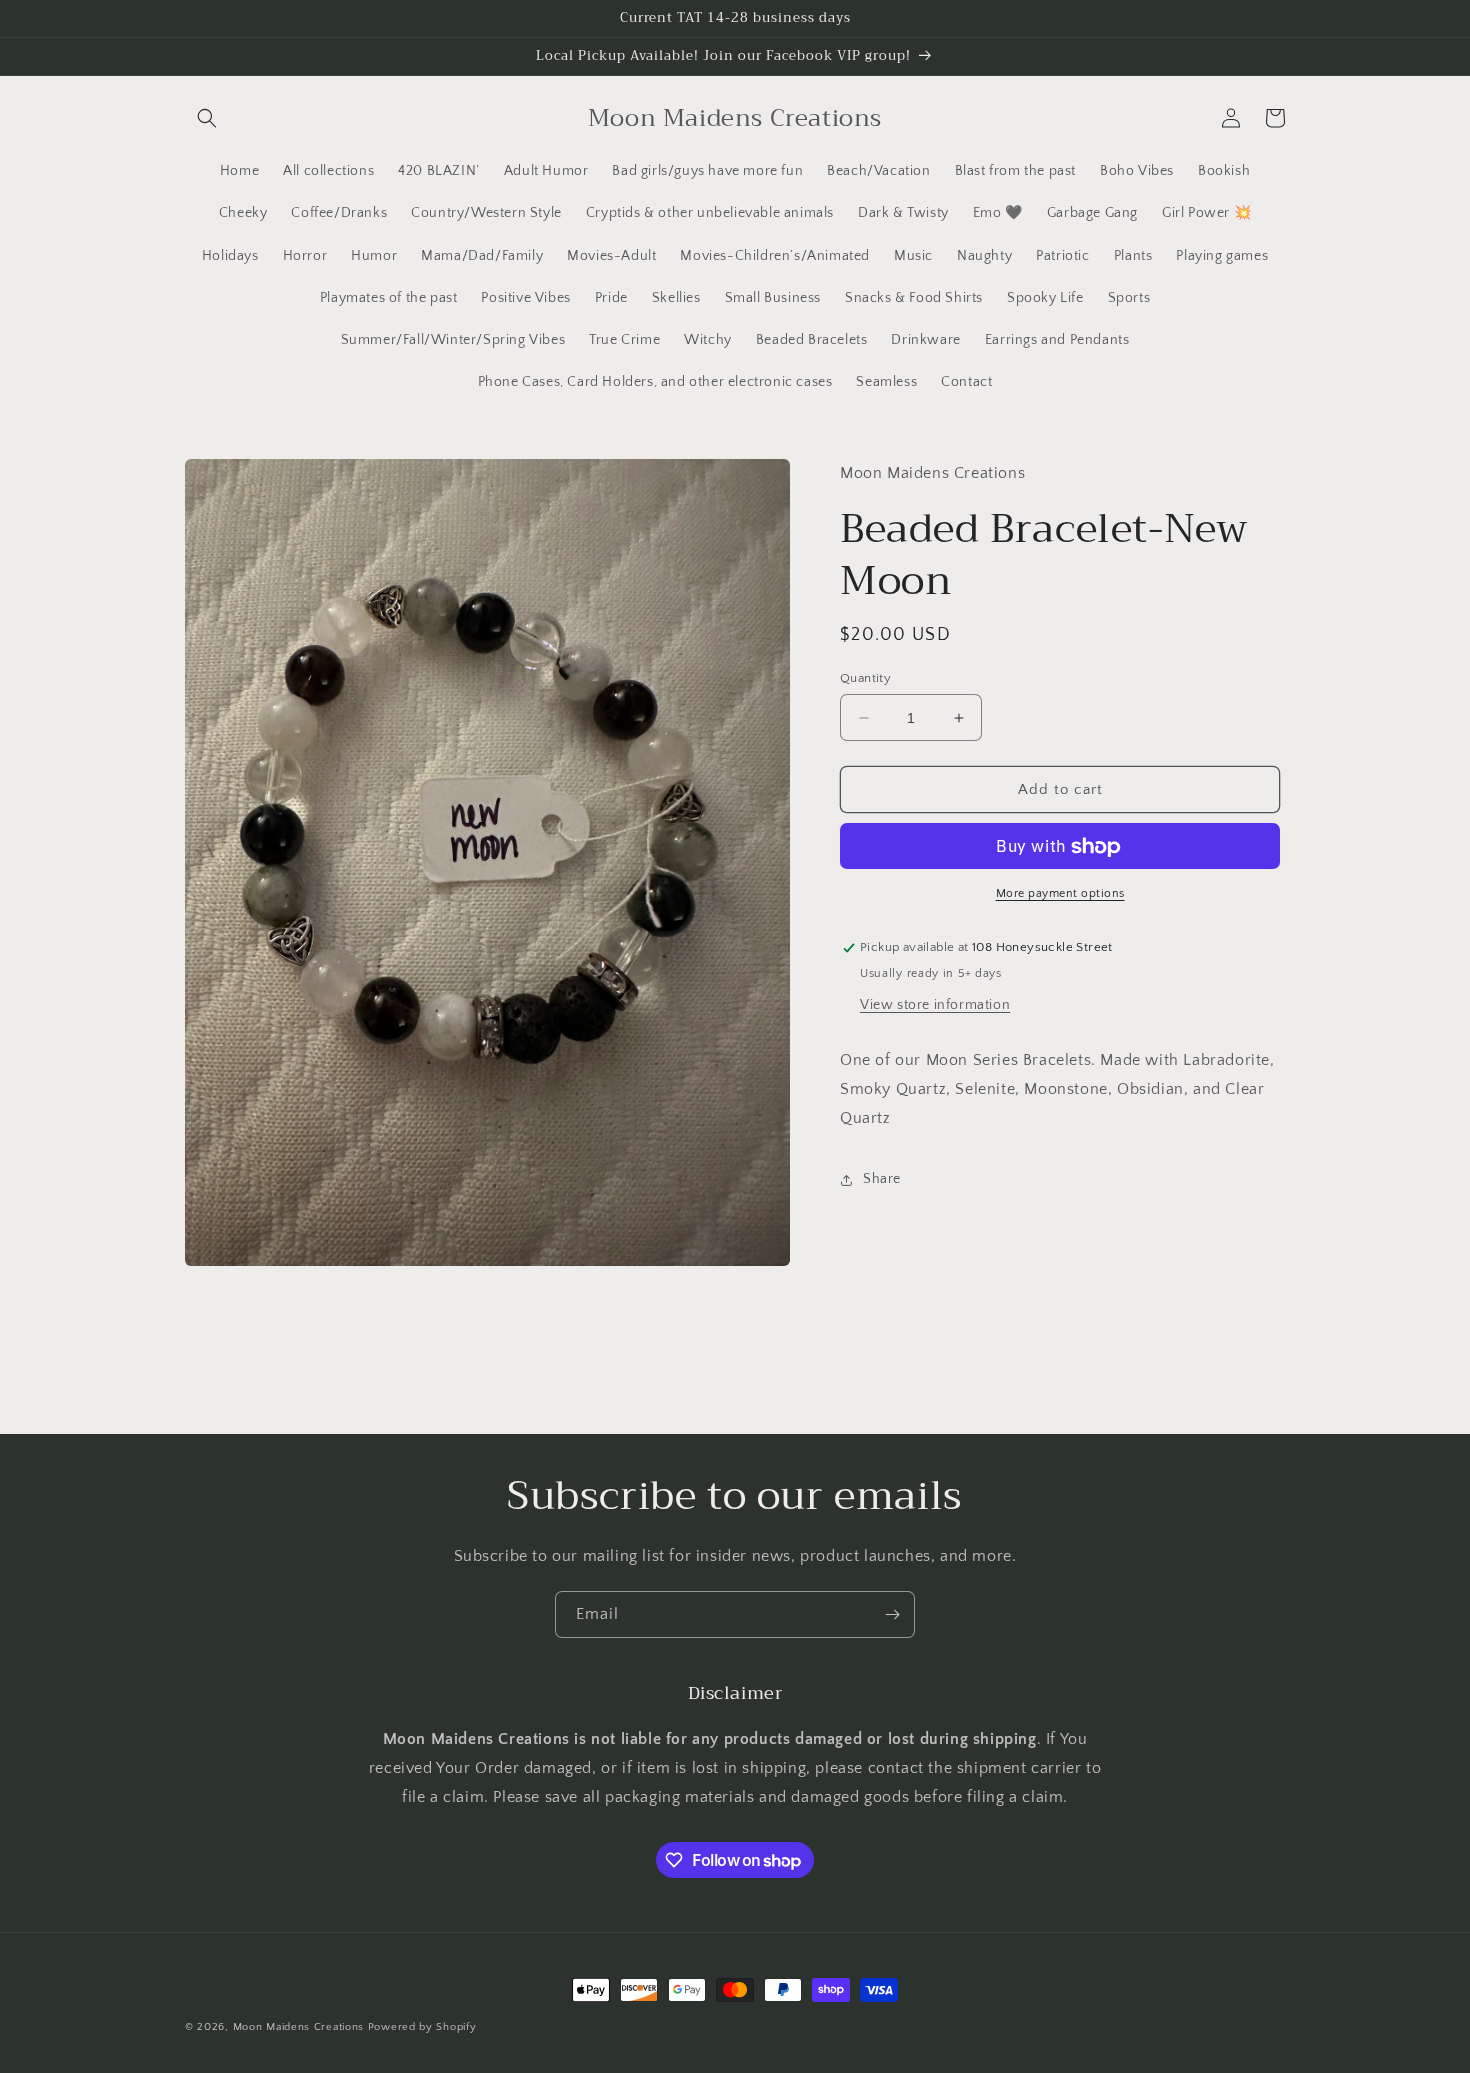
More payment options (1060, 894)
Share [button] (882, 1179)
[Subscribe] (892, 1614)
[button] (207, 118)
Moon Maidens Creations (298, 2027)
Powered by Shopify (422, 2027)
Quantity (865, 678)
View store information (935, 1006)
